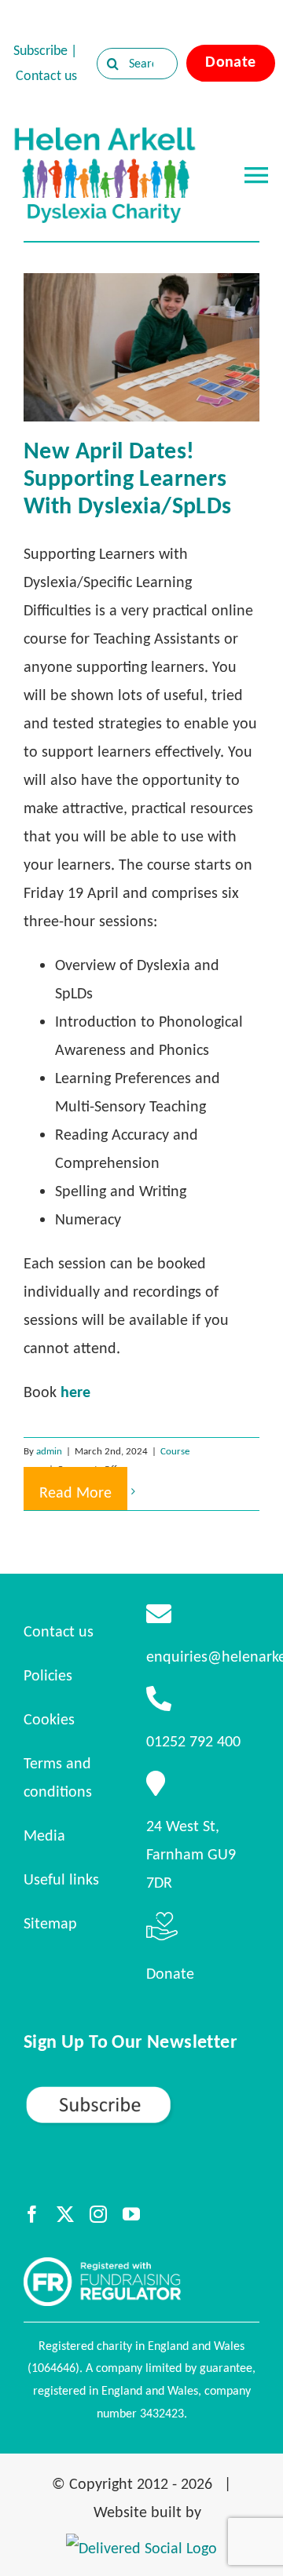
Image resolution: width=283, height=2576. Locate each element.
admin (49, 1451)
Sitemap (50, 1923)
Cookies (49, 1719)
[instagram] (98, 2214)
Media (44, 1835)
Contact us (46, 75)
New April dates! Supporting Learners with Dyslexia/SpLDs (128, 478)
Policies (48, 1675)
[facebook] (32, 2214)
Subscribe (40, 50)
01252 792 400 (193, 1741)
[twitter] (65, 2214)
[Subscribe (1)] (141, 2092)
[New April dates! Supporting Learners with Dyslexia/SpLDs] (141, 347)
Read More (75, 1492)
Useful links (61, 1879)
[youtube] (131, 2214)
